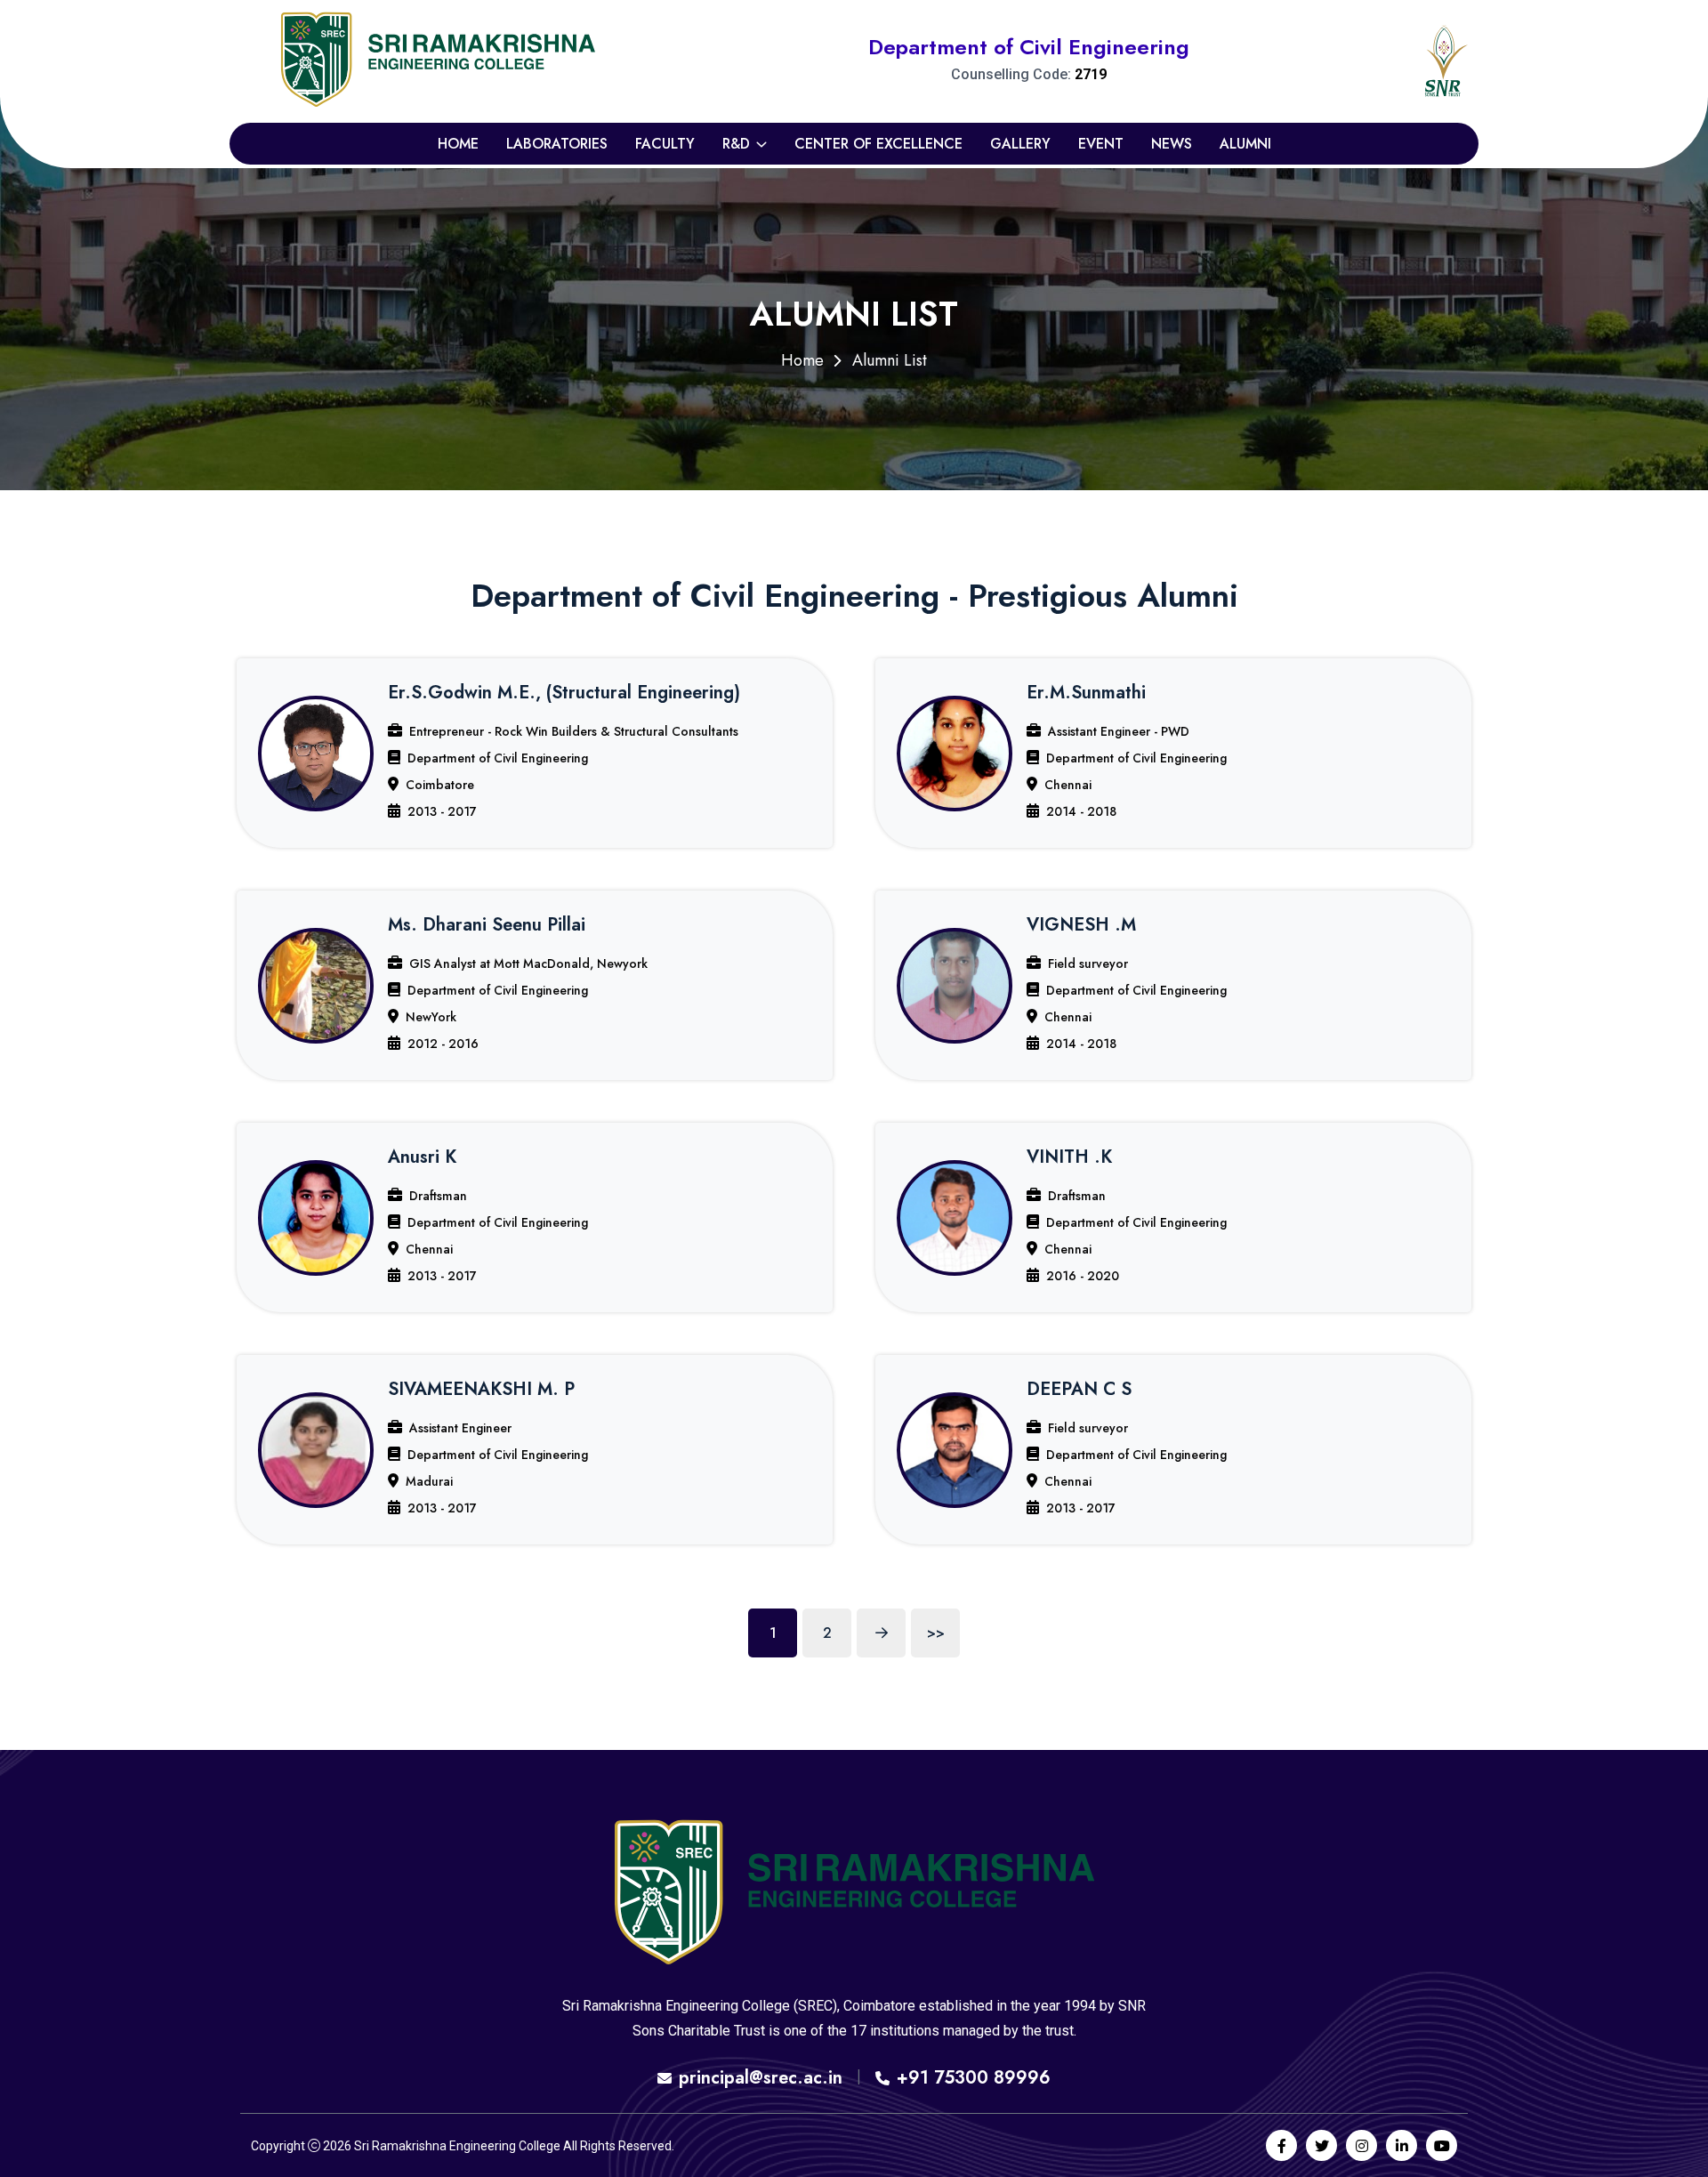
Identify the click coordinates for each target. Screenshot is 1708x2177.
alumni (1245, 144)
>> (936, 1633)
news (1172, 144)
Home (458, 144)
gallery (1020, 144)
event (1101, 144)
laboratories (557, 144)
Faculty (665, 144)
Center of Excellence (878, 144)
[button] (535, 753)
